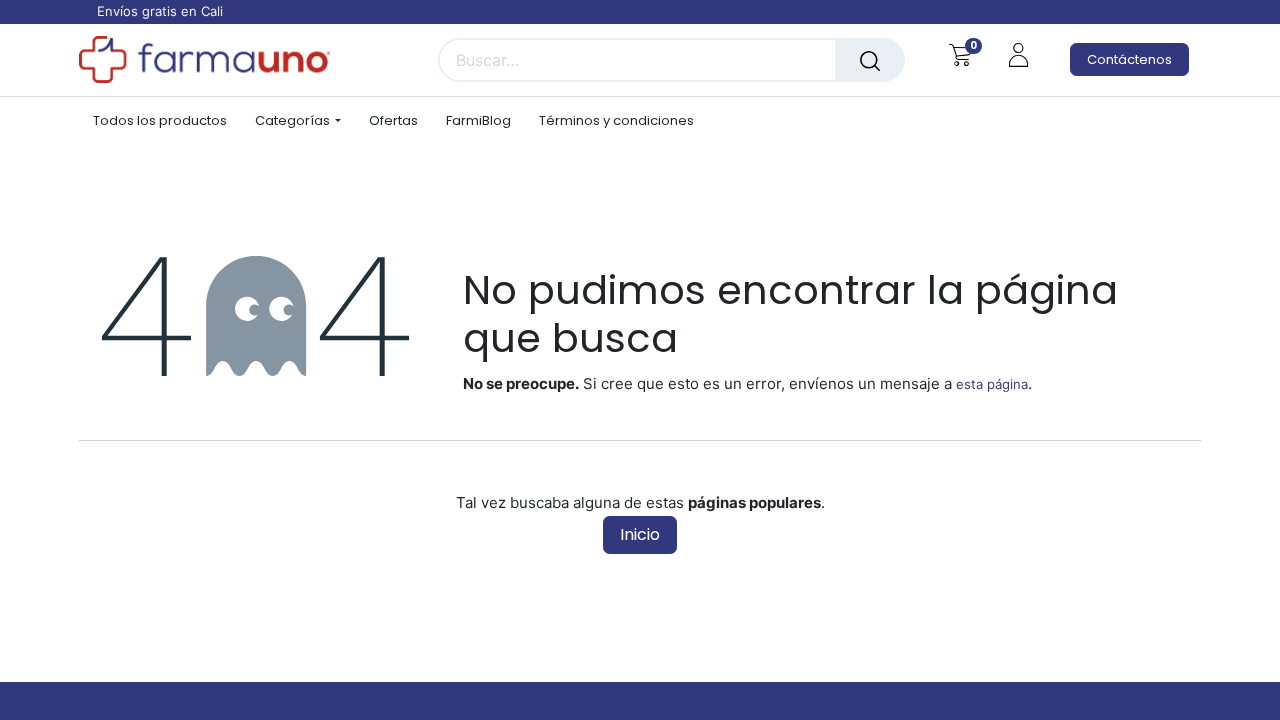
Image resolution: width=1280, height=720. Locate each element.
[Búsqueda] (870, 60)
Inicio (640, 534)
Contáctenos (1129, 59)
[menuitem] (167, 121)
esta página (992, 384)
